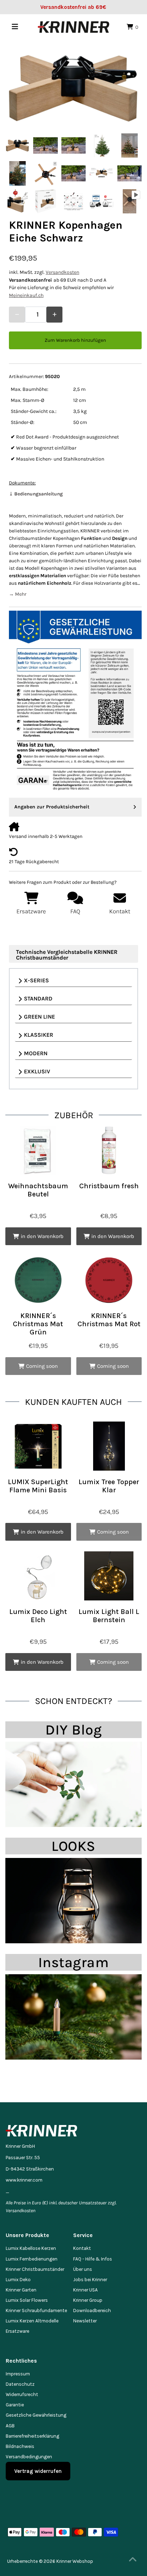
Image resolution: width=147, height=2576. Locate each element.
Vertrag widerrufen (38, 2471)
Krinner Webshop (75, 2561)
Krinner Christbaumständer (35, 2269)
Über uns (83, 2269)
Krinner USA (85, 2290)
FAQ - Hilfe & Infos (93, 2259)
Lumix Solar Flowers (27, 2300)
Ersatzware (17, 2331)
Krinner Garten (21, 2290)
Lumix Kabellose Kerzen (31, 2248)
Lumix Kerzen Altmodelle (32, 2321)
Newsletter (85, 2321)
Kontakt (82, 2248)
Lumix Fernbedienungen (32, 2259)
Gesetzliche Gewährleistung (36, 2415)
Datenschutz (20, 2384)
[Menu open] (15, 27)
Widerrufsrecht (22, 2394)
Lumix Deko (18, 2280)
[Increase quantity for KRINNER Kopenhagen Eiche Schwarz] (54, 315)
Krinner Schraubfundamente (36, 2311)
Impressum (18, 2374)
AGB (10, 2426)
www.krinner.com (24, 2180)
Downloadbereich (92, 2311)
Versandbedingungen (29, 2457)
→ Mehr (18, 594)
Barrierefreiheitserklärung (32, 2436)
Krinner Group (88, 2300)
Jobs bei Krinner (90, 2280)
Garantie (15, 2405)
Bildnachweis (20, 2446)
